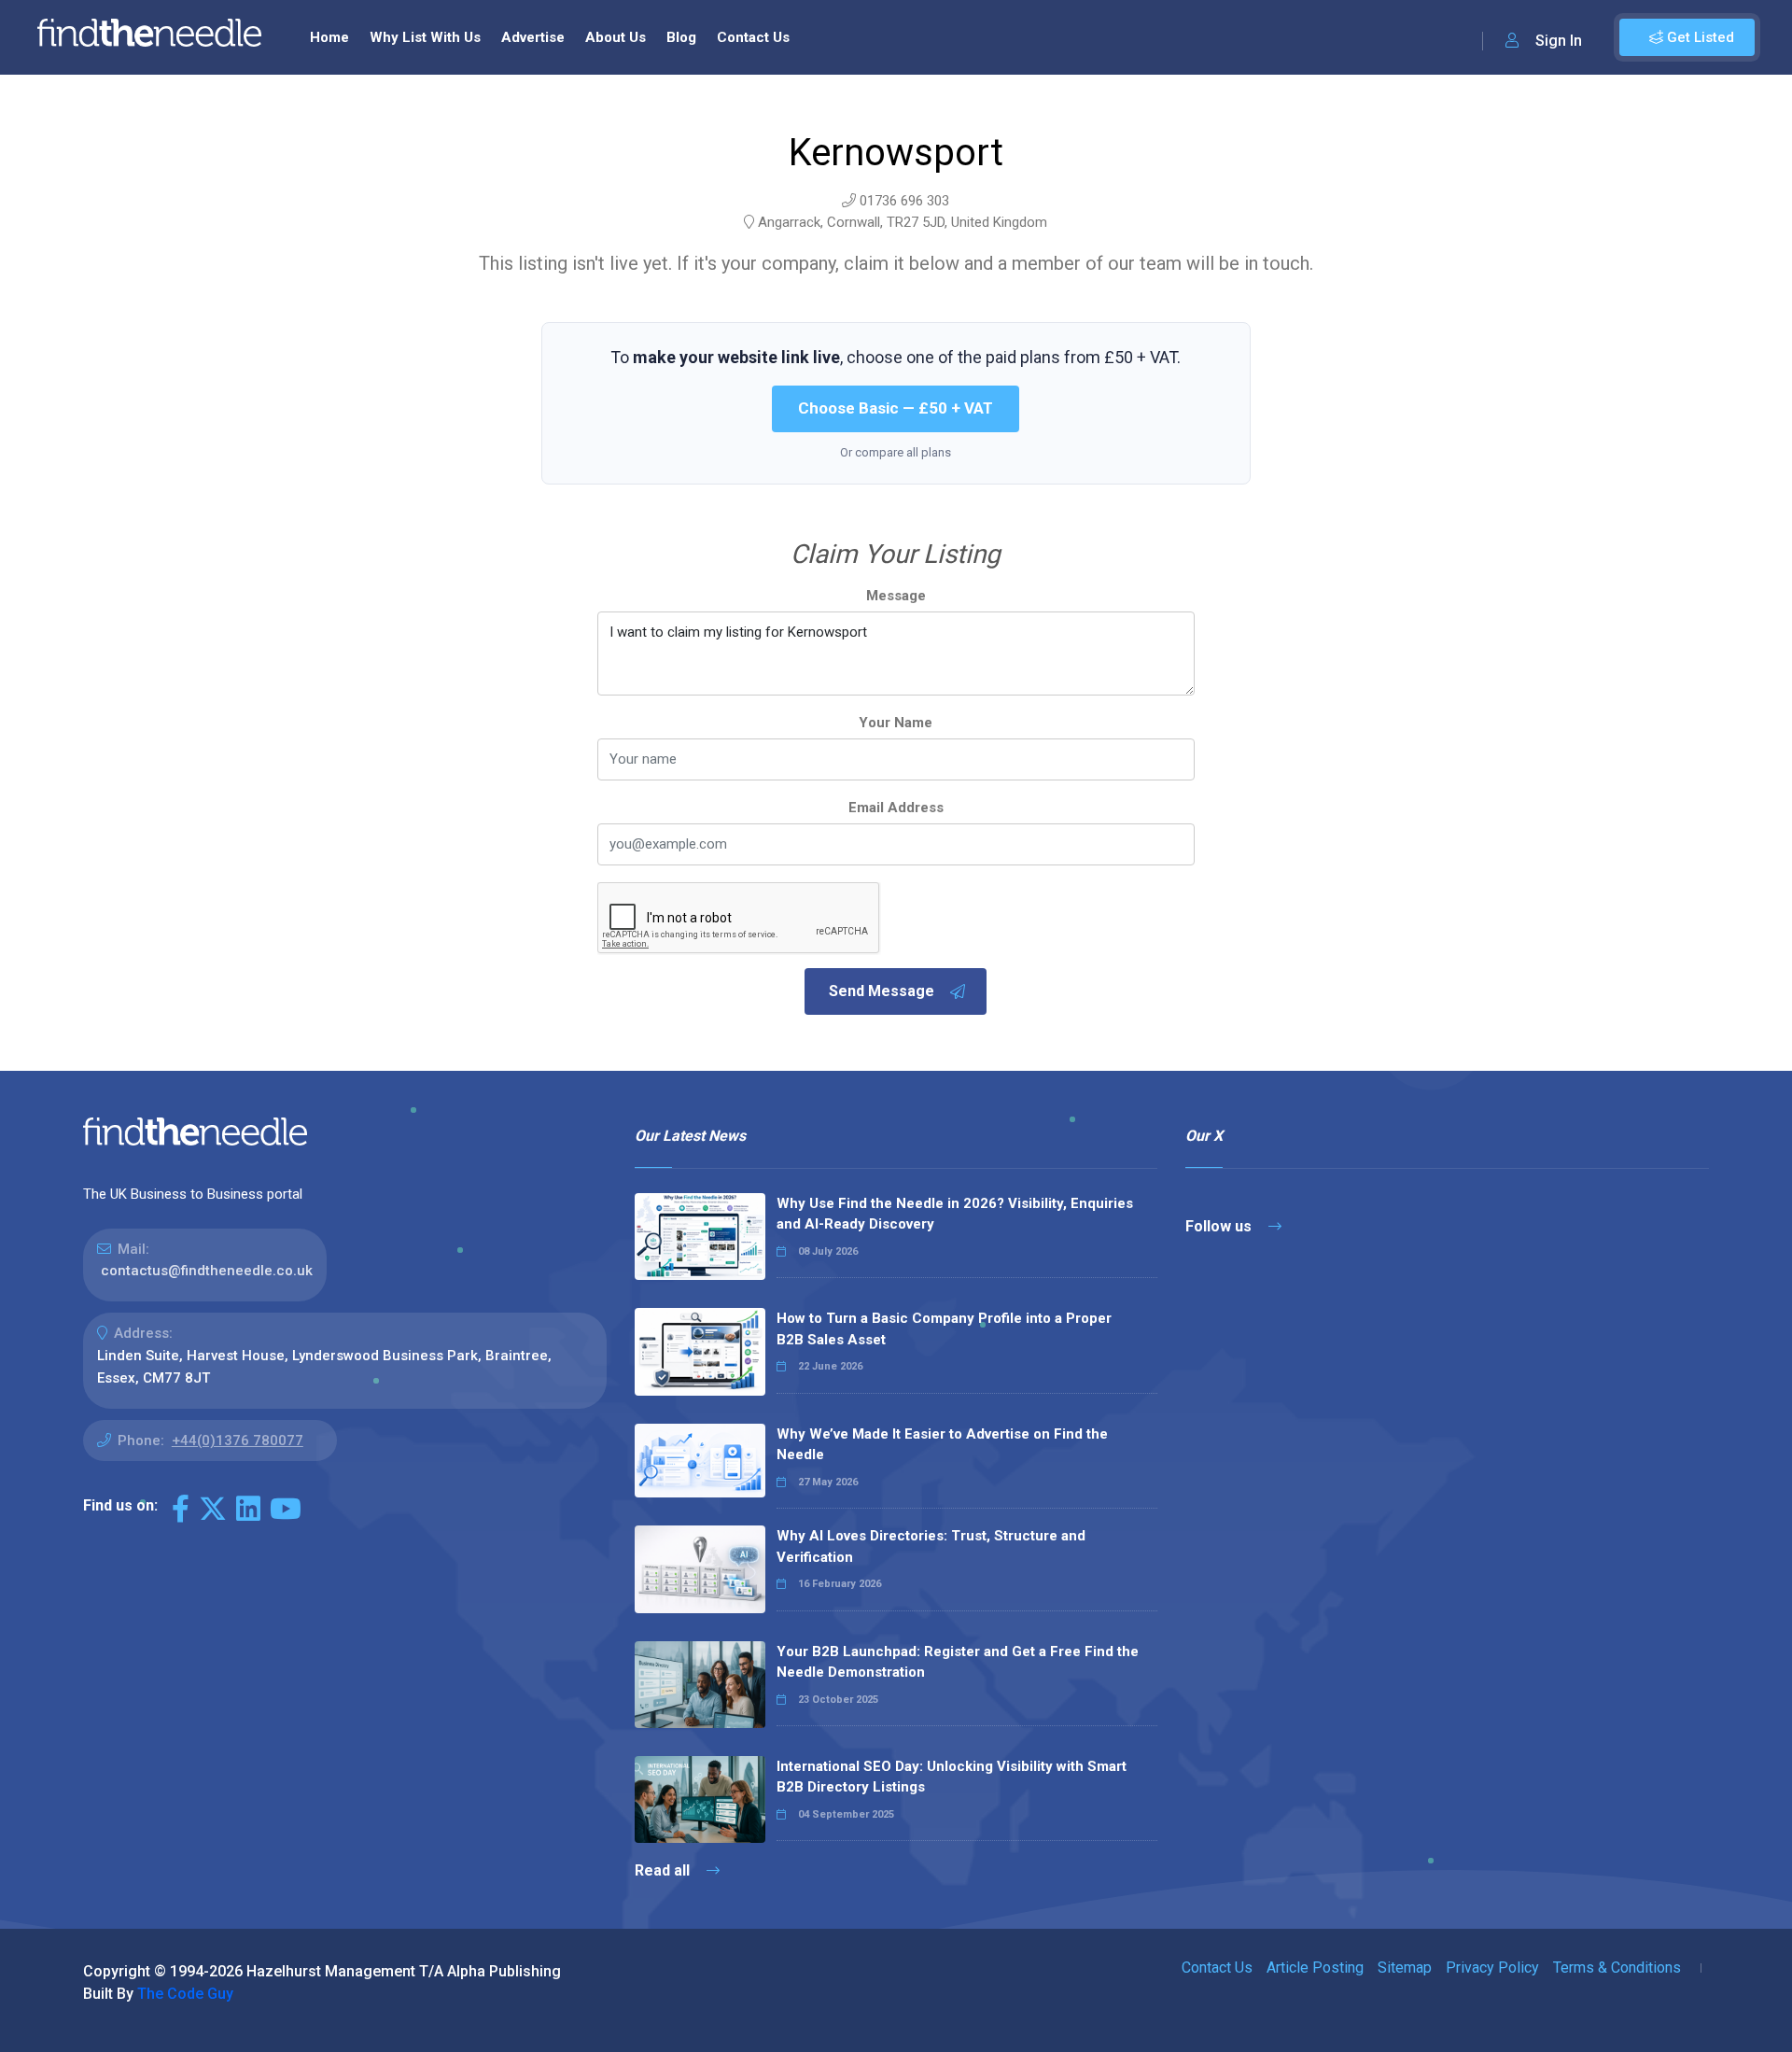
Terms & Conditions (1617, 1968)
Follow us (1220, 1226)
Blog (681, 37)
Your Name (896, 723)
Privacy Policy (1492, 1968)
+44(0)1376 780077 (238, 1441)
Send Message (882, 991)
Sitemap (1405, 1968)
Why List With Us (425, 37)
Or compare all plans (896, 452)
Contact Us (753, 37)
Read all (664, 1870)
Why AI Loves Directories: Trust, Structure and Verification (931, 1546)
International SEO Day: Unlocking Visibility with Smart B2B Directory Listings (952, 1777)
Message (896, 596)
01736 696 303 (904, 201)
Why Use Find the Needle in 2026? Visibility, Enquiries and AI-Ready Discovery (955, 1214)
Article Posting (1315, 1968)
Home (329, 37)
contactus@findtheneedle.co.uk (207, 1271)
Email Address (896, 808)
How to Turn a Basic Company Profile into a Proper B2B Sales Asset (944, 1329)
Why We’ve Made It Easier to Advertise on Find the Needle (942, 1445)
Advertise (533, 37)
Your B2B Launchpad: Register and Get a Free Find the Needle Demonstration (958, 1662)
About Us (616, 37)
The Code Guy (185, 1994)
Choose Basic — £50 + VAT (896, 408)
